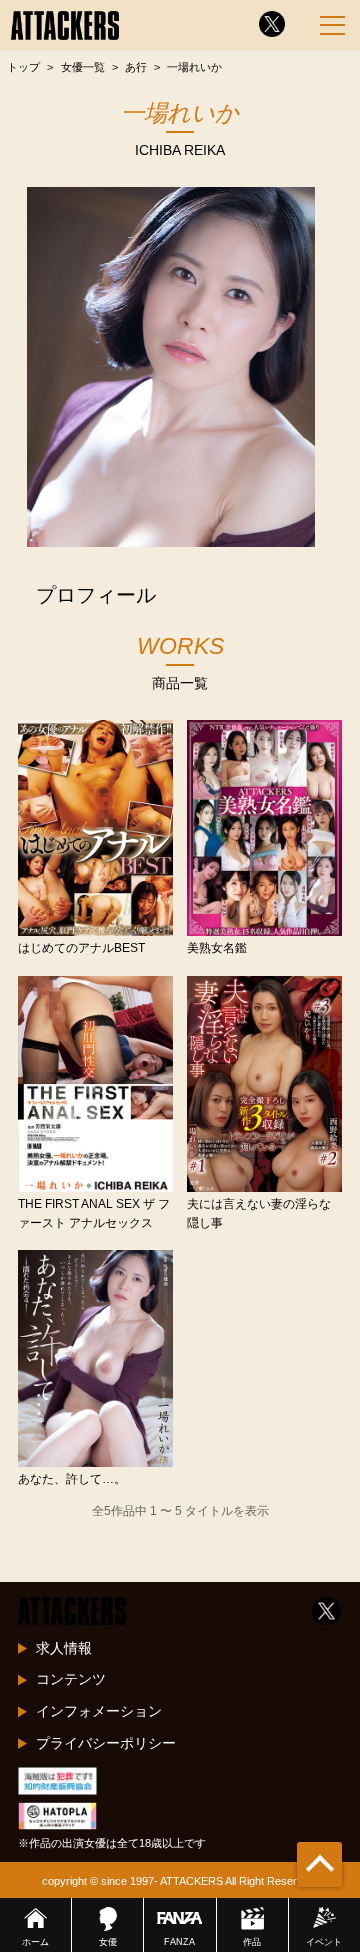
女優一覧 (83, 67)
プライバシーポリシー (106, 1743)
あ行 (136, 67)
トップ (23, 67)
